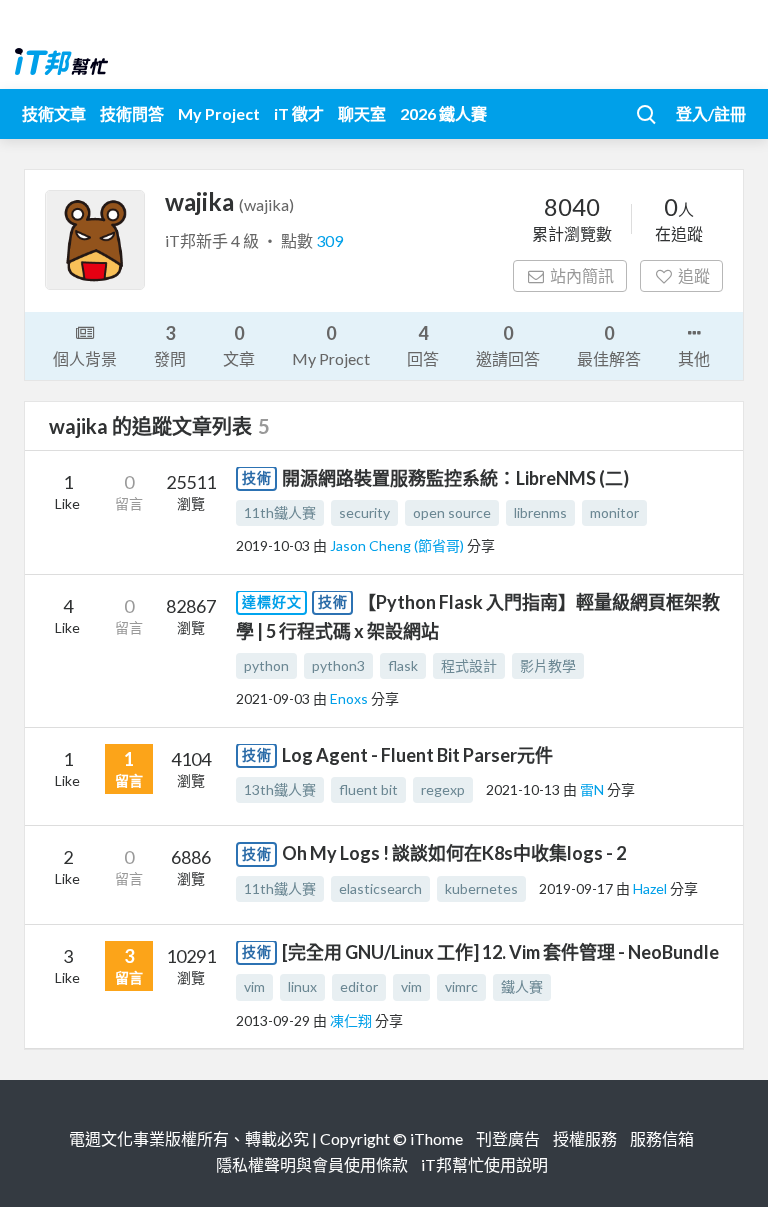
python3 (338, 665)
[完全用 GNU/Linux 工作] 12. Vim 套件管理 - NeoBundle (500, 952)
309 (329, 240)
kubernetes (481, 888)
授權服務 (585, 1138)
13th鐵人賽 (280, 789)
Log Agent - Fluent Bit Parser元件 (417, 755)
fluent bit (368, 789)
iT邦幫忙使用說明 (484, 1164)
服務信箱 (662, 1138)
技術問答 (132, 113)
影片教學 (548, 665)
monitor (614, 512)
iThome (436, 1138)
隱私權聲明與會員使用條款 (312, 1164)
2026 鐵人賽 (443, 113)
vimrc (461, 986)
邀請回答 (508, 345)
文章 (239, 345)
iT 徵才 (299, 113)
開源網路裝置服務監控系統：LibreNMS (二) (455, 478)
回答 (423, 345)
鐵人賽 (522, 986)
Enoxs (350, 698)
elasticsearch (380, 888)
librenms (540, 512)
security (364, 512)
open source (452, 512)
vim (254, 986)
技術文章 (54, 113)
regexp (443, 789)
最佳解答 (609, 345)
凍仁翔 (352, 1020)
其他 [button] (694, 358)
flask (403, 665)
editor (359, 986)
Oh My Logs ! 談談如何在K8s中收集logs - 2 (454, 853)
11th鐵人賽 (280, 512)
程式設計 (469, 665)
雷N (593, 789)
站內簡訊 (582, 275)
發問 (170, 345)
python (266, 665)
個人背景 (85, 358)
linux (302, 986)
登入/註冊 (711, 113)
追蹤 (694, 275)
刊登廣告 (508, 1138)
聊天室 (362, 113)
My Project (219, 113)
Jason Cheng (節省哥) (398, 545)
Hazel (651, 888)
